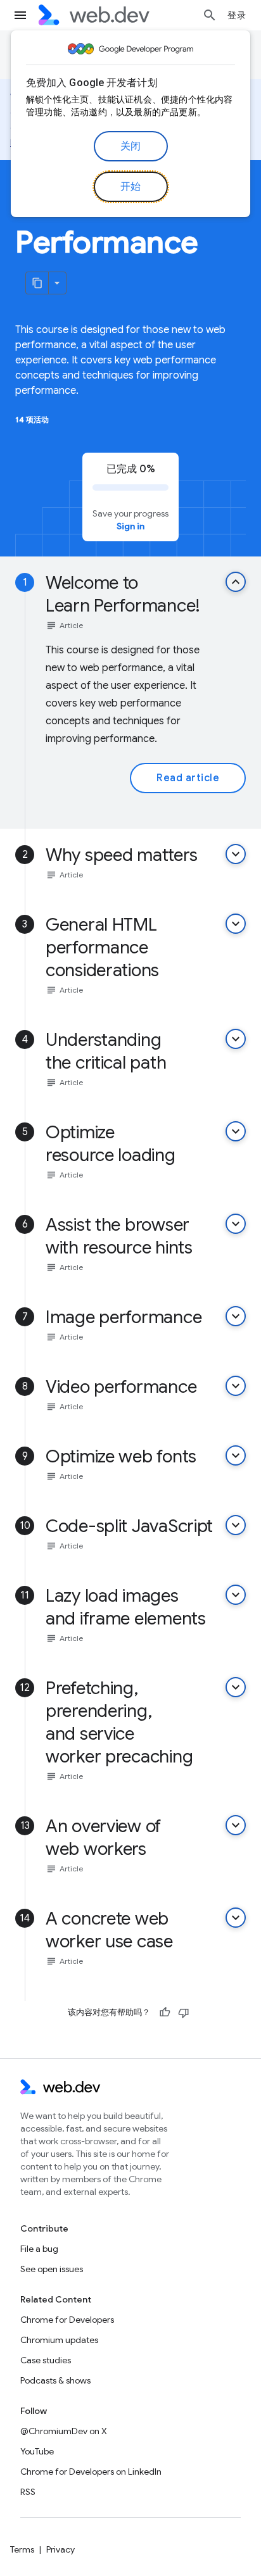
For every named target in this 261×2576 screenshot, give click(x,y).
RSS (28, 2492)
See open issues (52, 2269)
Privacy (60, 2549)
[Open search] (210, 15)
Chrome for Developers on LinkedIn (91, 2472)
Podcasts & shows (55, 2380)
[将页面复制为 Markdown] (37, 283)
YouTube (37, 2451)
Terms (22, 2549)
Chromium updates (59, 2340)
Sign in (130, 526)
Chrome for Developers (67, 2320)
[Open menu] (20, 15)
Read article (188, 778)
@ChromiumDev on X (64, 2431)
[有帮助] (165, 2013)
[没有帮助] (184, 2013)
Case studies (46, 2360)
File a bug (39, 2249)
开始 (131, 187)
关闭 (131, 146)
